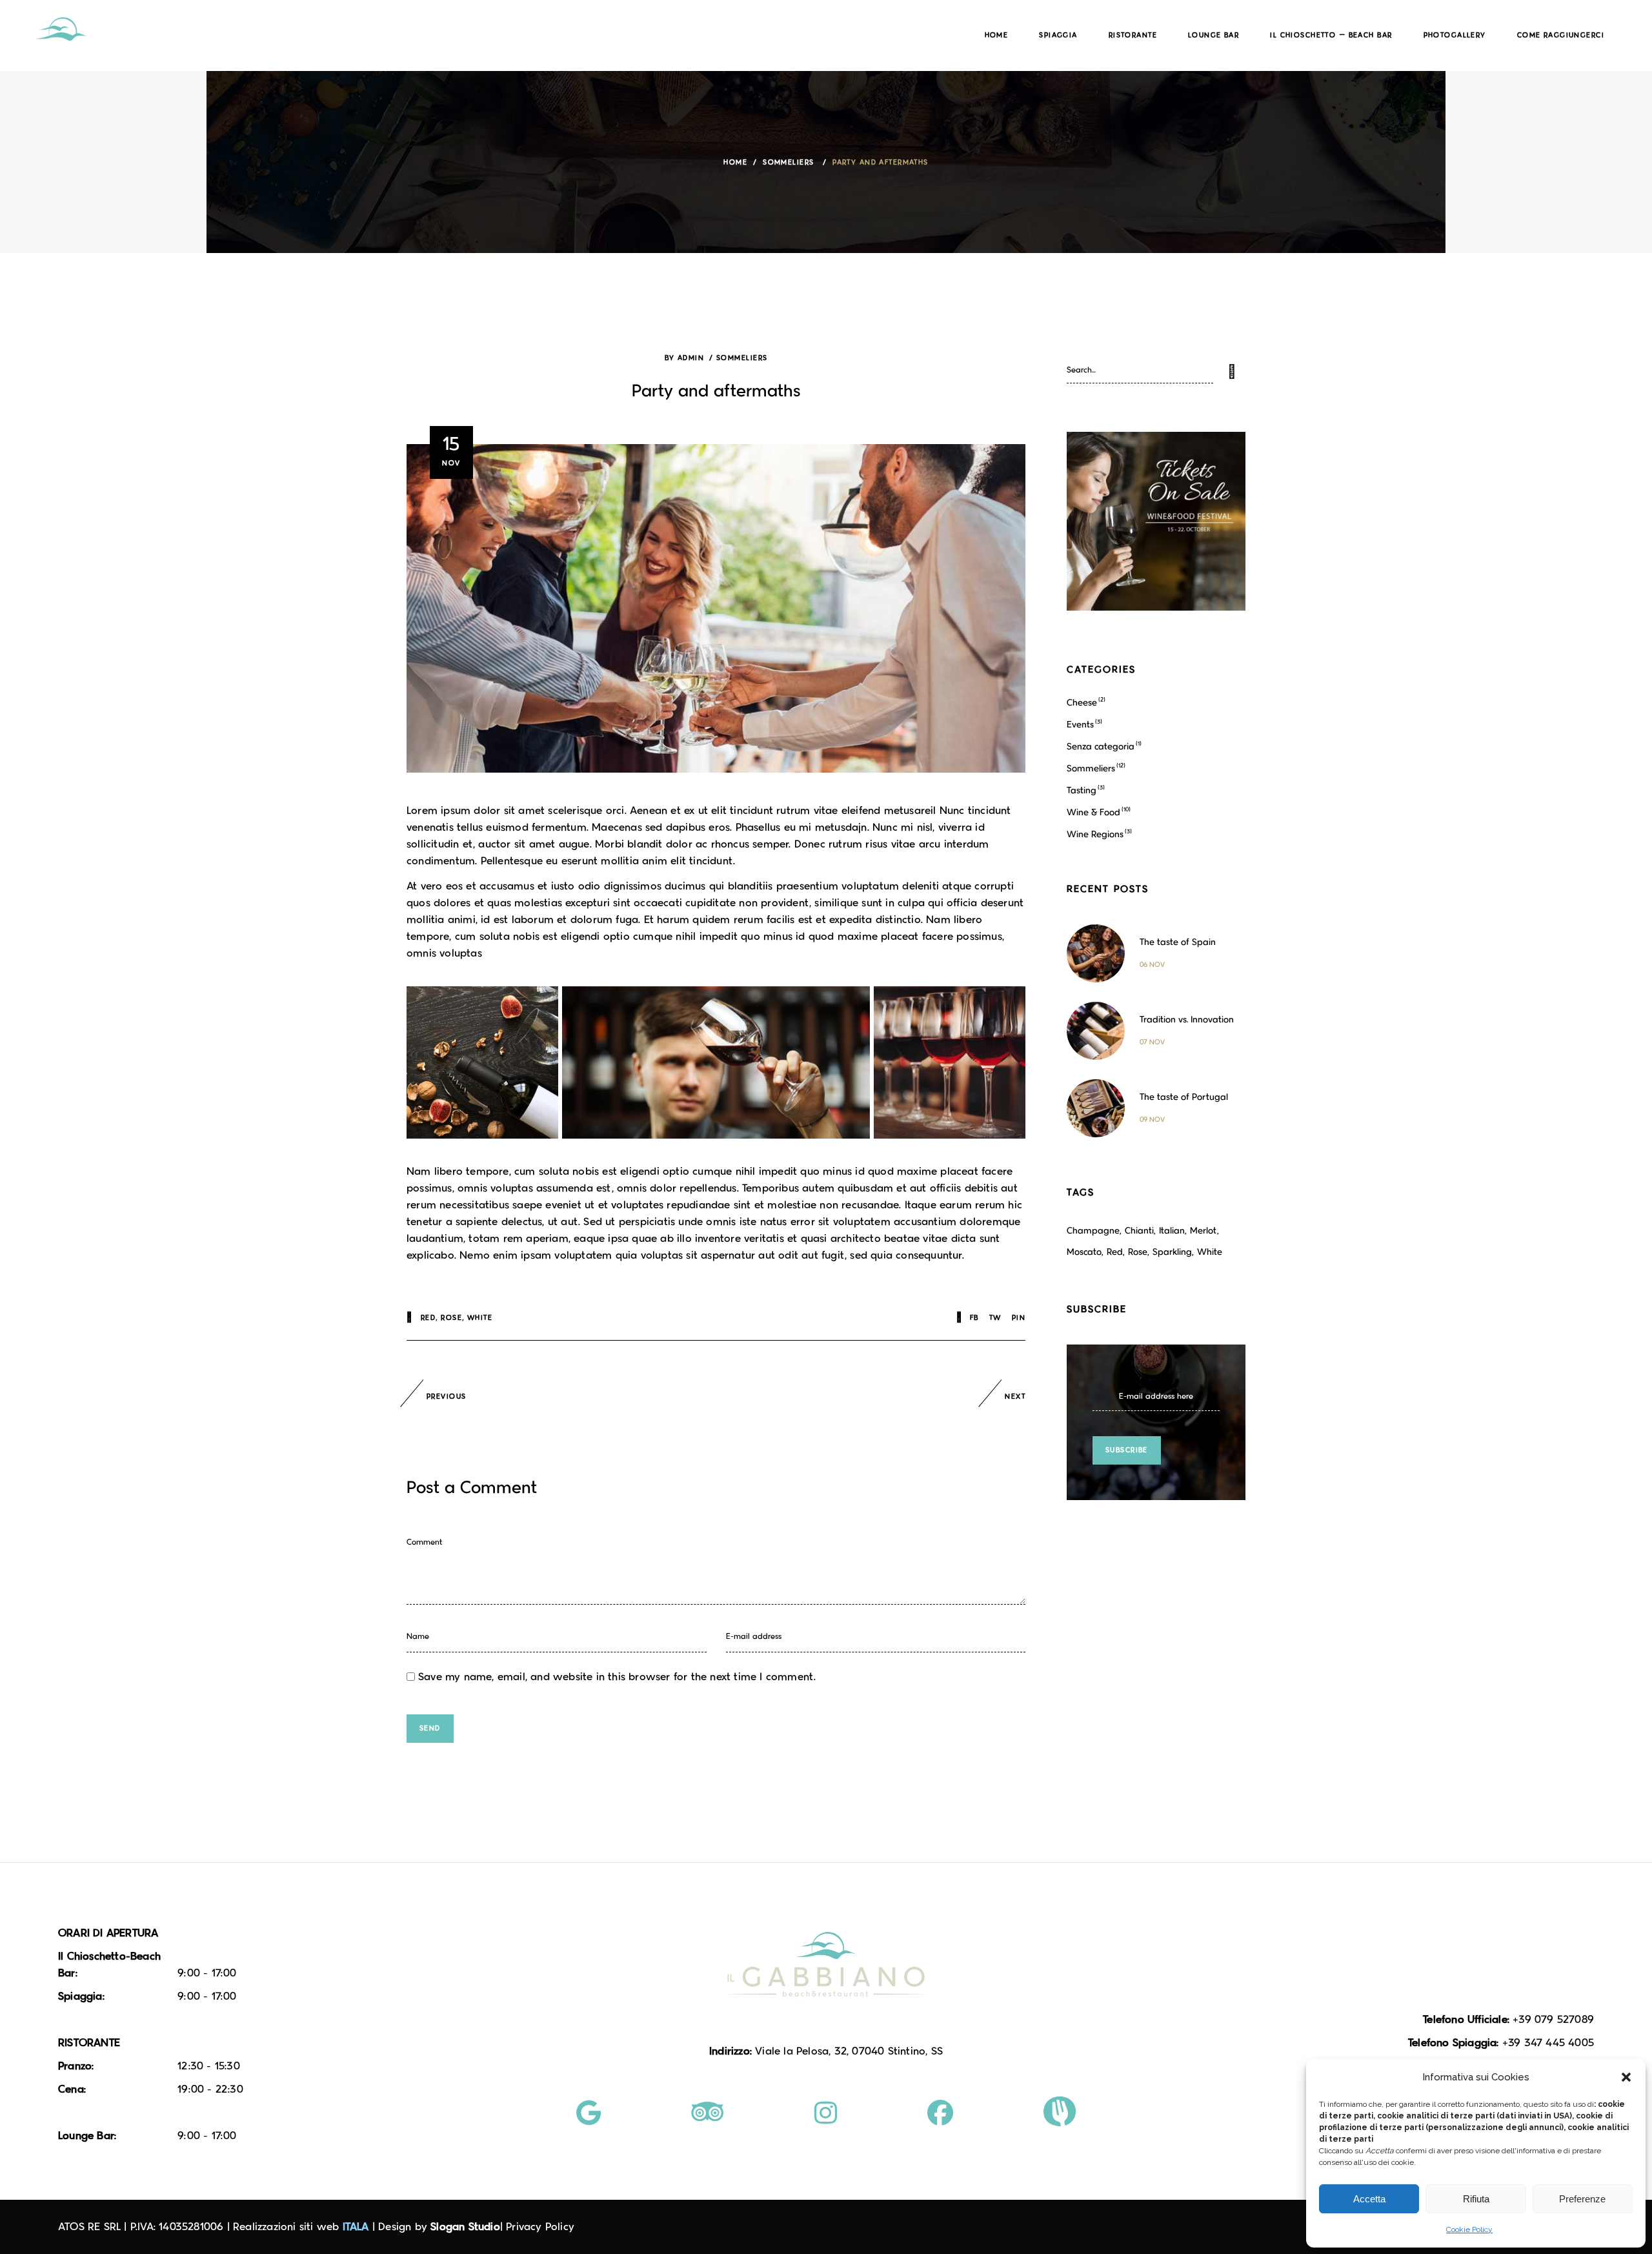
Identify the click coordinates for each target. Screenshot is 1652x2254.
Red (428, 1318)
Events (1080, 725)
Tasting (1082, 790)
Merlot (1204, 1231)
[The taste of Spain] (1096, 953)
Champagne (1093, 1231)
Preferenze (1582, 2199)
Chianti (1139, 1231)
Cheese (1082, 703)
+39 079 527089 (1553, 2020)
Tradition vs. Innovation (1187, 1020)
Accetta (1369, 2199)
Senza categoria (1101, 746)
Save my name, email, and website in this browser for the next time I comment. (617, 1677)
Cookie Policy (1469, 2229)
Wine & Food (1093, 812)
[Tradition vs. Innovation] (1096, 1031)
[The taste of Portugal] (1096, 1108)
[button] (1626, 2077)
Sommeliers (788, 163)
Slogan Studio (465, 2227)
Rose (451, 1318)
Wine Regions (1095, 834)
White (480, 1318)
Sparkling (1172, 1252)
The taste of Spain (1178, 942)
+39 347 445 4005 (1548, 2043)
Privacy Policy (540, 2227)
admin (691, 358)
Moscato (1084, 1252)
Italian (1172, 1231)
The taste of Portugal (1184, 1097)
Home (735, 163)
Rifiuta (1476, 2199)
